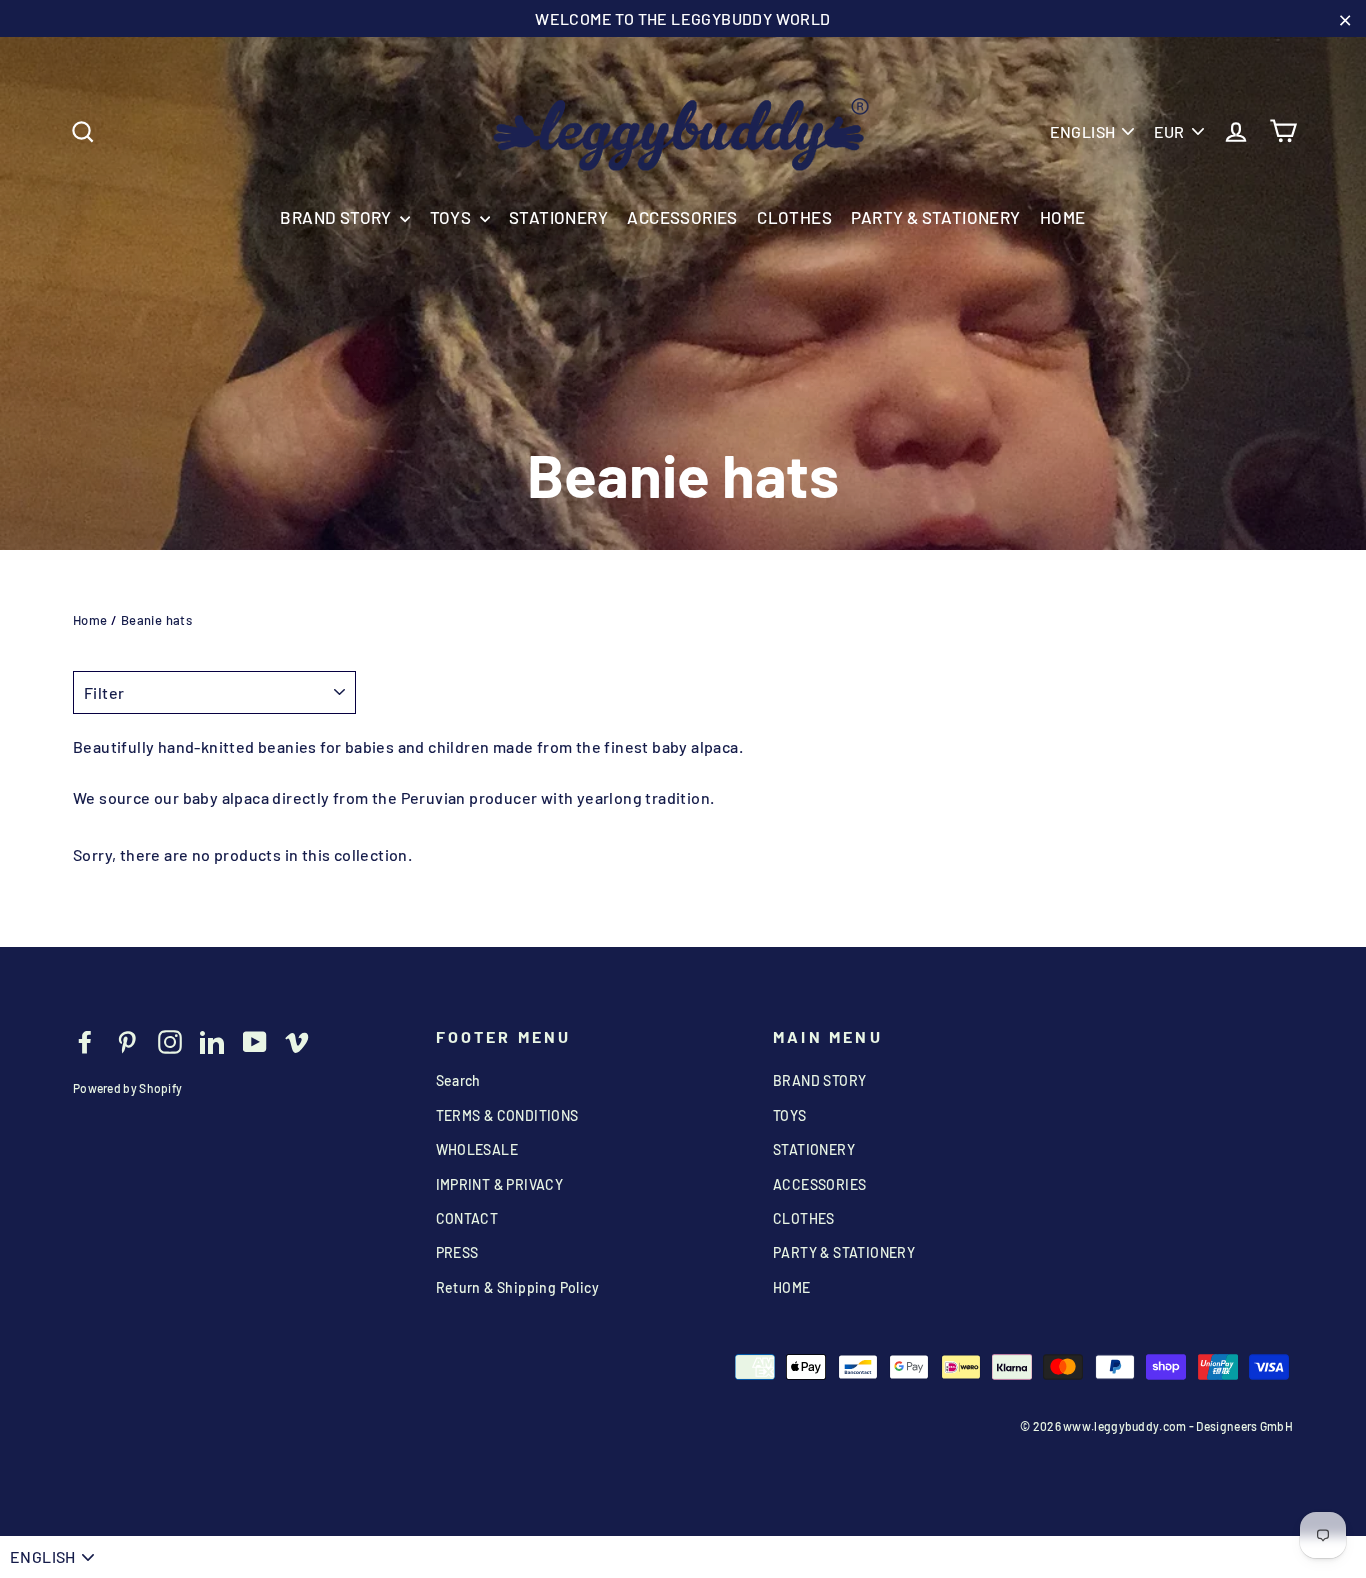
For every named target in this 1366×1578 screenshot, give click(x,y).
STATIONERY (558, 217)
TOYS (452, 217)
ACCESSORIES (682, 217)
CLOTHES (794, 217)
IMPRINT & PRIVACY (500, 1184)
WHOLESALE (477, 1149)
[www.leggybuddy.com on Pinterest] (127, 1040)
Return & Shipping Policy (518, 1287)
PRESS (457, 1252)
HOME (1063, 217)
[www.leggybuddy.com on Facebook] (85, 1040)
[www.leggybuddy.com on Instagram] (170, 1040)
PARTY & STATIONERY (935, 217)
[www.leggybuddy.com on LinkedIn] (212, 1040)
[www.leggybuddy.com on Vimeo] (297, 1040)
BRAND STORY (337, 217)
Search (458, 1080)
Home (90, 620)
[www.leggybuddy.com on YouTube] (255, 1040)
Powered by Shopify (127, 1088)
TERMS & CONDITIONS (507, 1115)
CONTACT (467, 1218)
